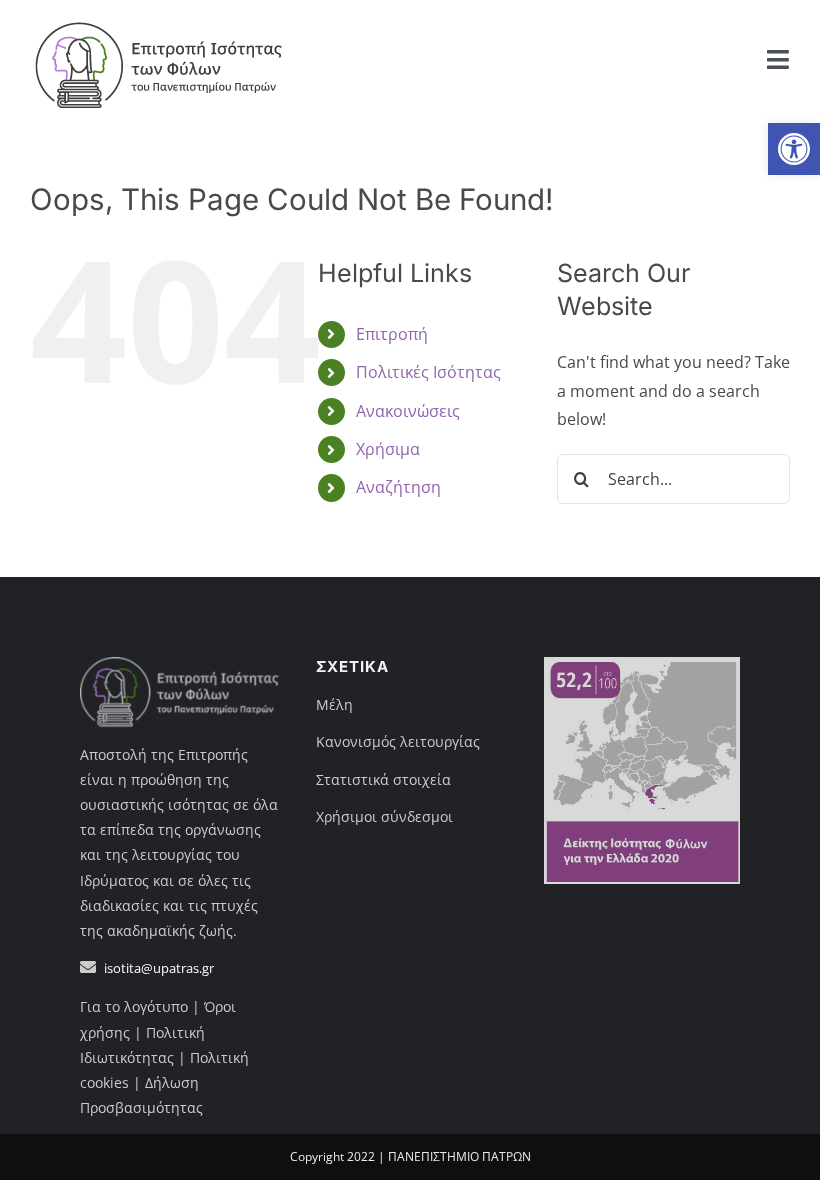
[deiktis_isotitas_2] (642, 665)
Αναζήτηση (398, 487)
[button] (794, 149)
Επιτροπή (392, 334)
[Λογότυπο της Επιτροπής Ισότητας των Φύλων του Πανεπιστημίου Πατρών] (160, 18)
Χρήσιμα (388, 449)
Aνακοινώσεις (408, 411)
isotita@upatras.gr (159, 968)
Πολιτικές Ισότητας (428, 372)
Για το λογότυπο (134, 1006)
